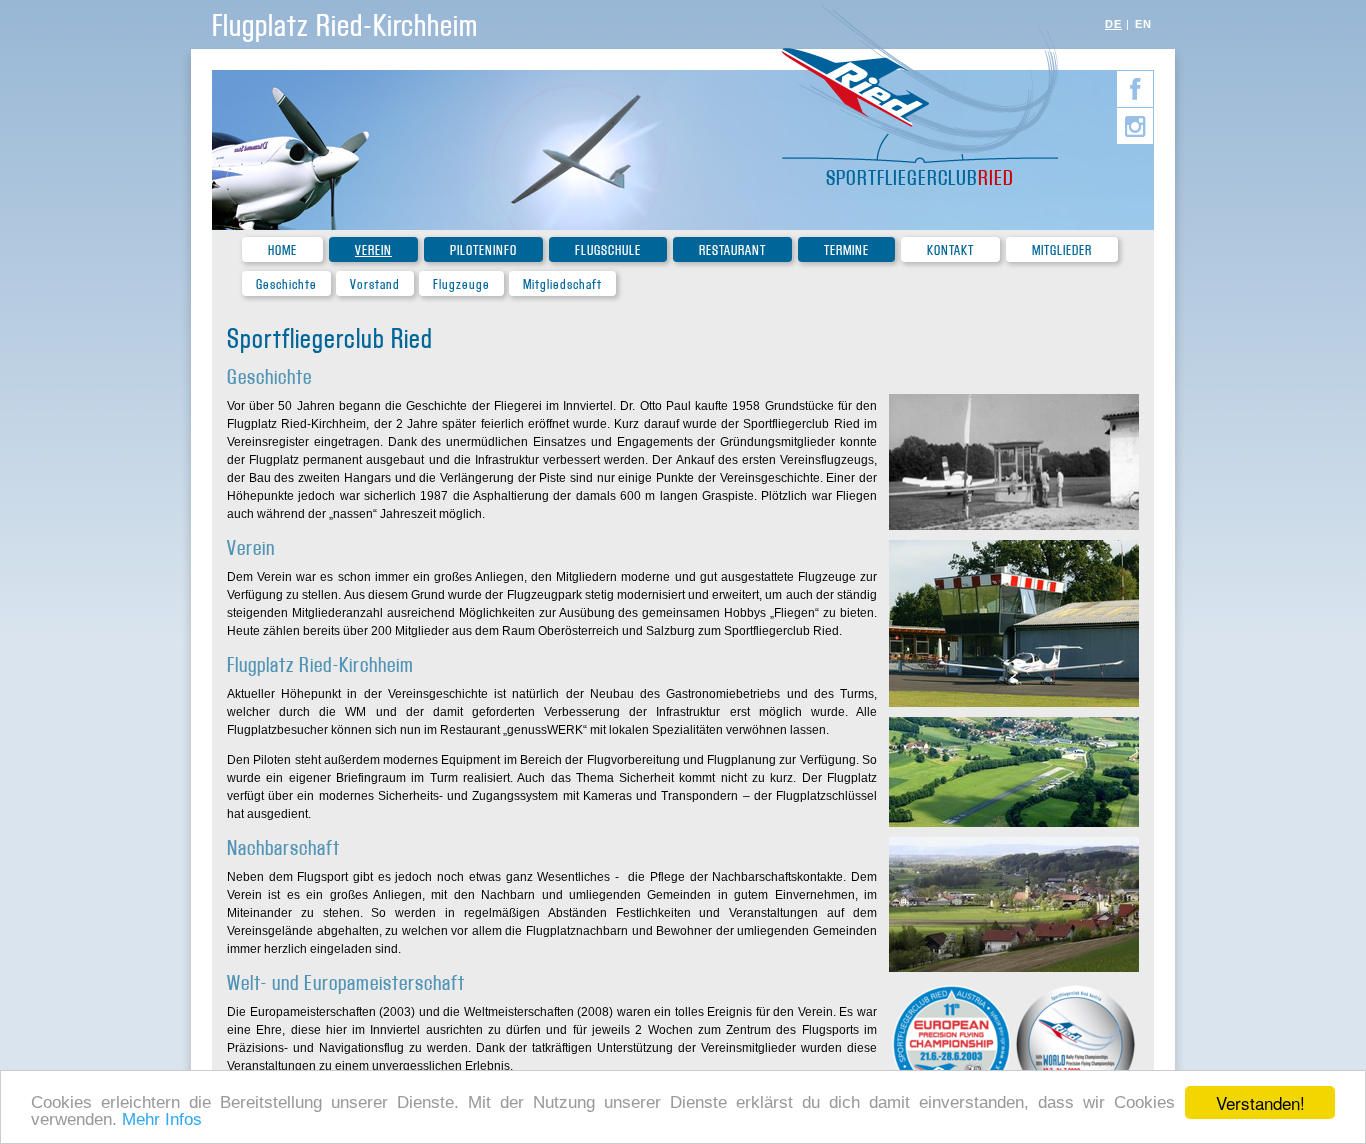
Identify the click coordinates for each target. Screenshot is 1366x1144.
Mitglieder (1062, 250)
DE (1113, 24)
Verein (373, 250)
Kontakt (950, 250)
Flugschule (608, 250)
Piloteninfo (483, 250)
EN (1143, 24)
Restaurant (732, 250)
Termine (846, 250)
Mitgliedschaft (562, 284)
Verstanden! (1260, 1102)
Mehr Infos (162, 1119)
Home (282, 250)
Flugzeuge (461, 284)
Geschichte (286, 284)
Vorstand (375, 284)
